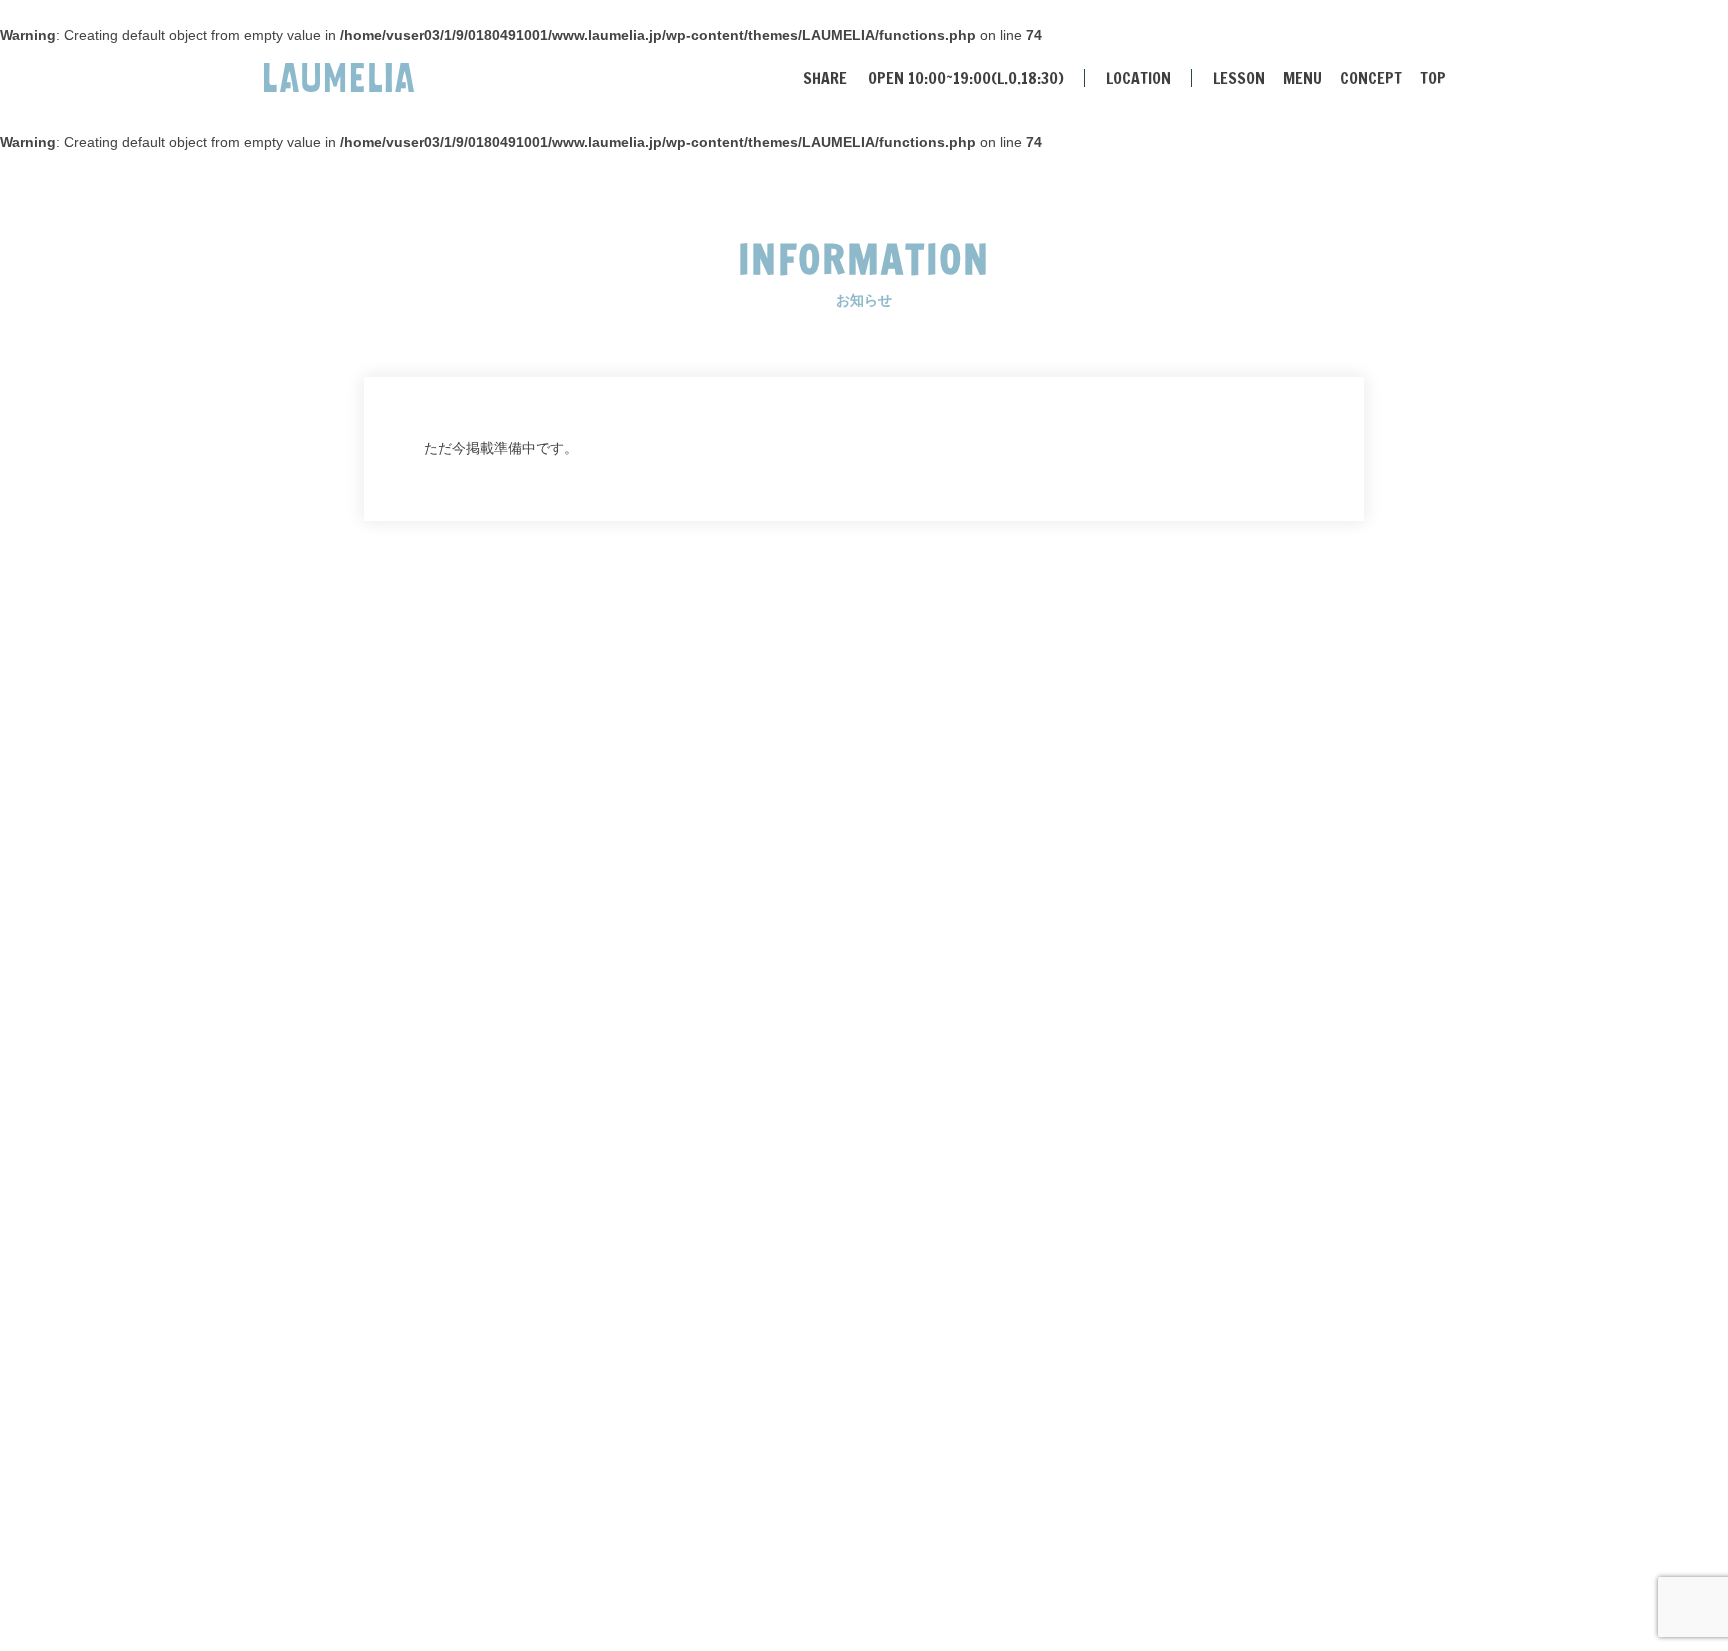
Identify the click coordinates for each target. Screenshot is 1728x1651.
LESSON (1239, 78)
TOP (1433, 78)
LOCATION (1138, 78)
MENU (1302, 78)
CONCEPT (1371, 78)
